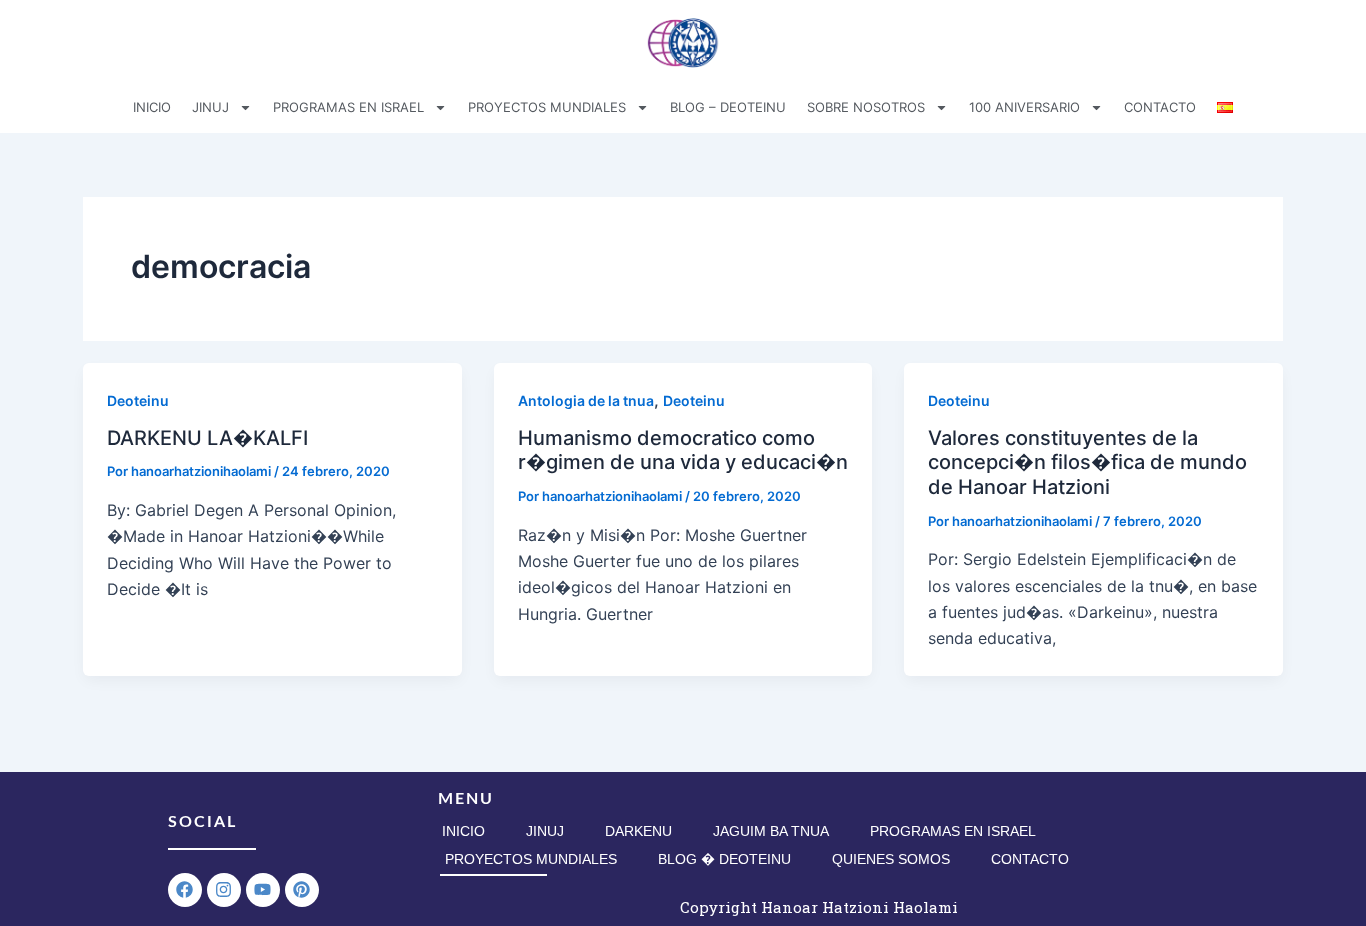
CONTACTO (1160, 107)
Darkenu (638, 831)
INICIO (152, 107)
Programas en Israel (953, 831)
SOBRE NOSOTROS (866, 107)
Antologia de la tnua (586, 400)
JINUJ (210, 107)
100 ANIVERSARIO (1024, 107)
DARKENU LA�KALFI (207, 438)
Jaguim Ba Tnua (771, 831)
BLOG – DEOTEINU (728, 107)
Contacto (1030, 859)
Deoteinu (138, 400)
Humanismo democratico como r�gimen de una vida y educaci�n (683, 450)
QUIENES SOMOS (891, 859)
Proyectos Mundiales (531, 859)
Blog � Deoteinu (724, 859)
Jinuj (545, 831)
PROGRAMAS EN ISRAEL (348, 107)
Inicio (463, 831)
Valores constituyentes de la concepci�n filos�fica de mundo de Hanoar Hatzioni (1087, 462)
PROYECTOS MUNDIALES (547, 107)
